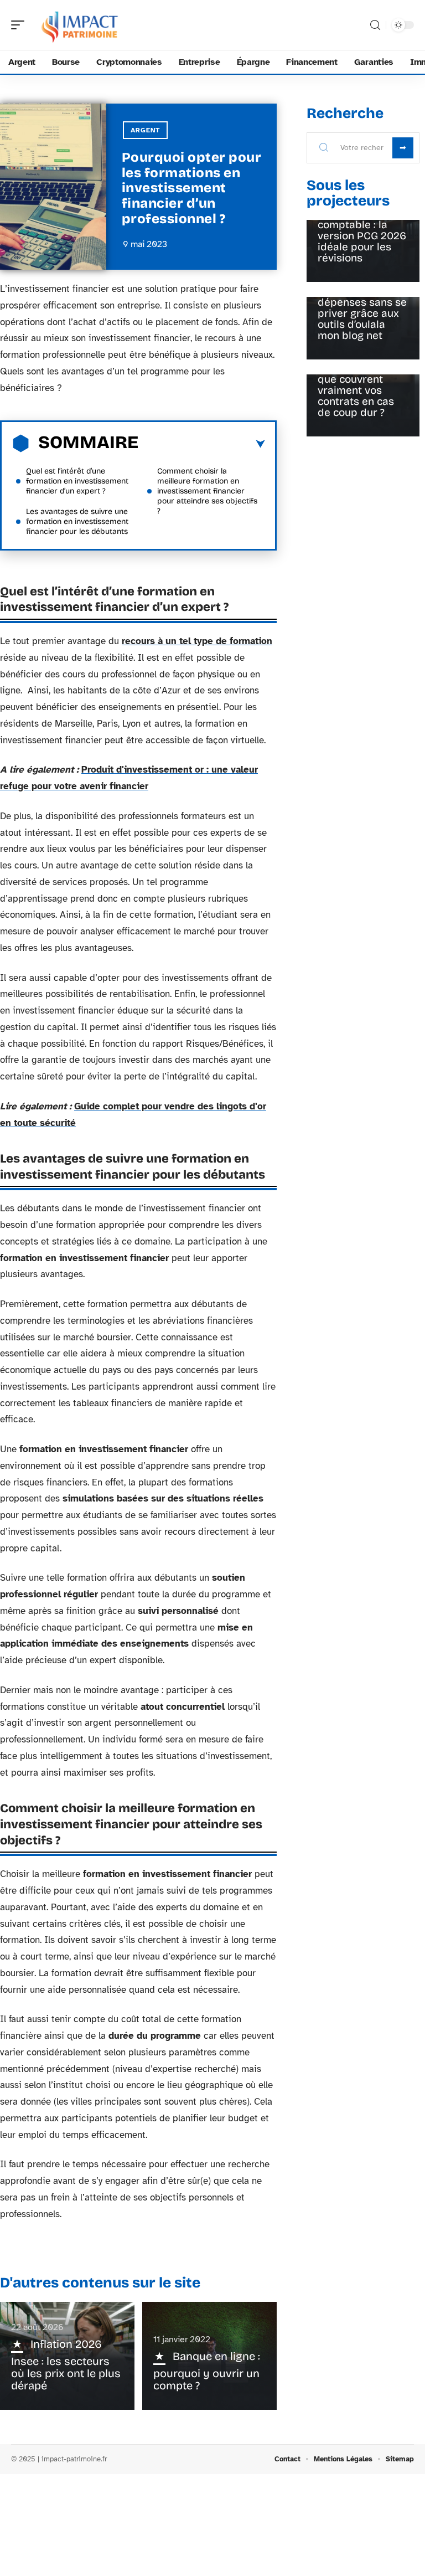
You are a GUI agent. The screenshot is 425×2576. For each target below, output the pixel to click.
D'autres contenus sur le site (100, 2283)
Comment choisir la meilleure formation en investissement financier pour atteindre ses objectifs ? (207, 491)
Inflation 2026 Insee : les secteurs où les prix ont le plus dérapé (66, 2365)
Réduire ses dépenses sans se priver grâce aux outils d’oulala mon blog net (362, 313)
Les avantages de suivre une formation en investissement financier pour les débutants (77, 521)
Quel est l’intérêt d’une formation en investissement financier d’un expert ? (77, 481)
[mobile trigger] (20, 25)
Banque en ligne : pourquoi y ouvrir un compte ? (207, 2371)
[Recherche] (375, 25)
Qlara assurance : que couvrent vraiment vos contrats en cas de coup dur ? (361, 390)
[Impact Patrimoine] (80, 25)
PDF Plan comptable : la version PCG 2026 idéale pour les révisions (362, 236)
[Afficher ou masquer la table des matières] (202, 444)
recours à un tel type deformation (197, 641)
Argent (145, 130)
